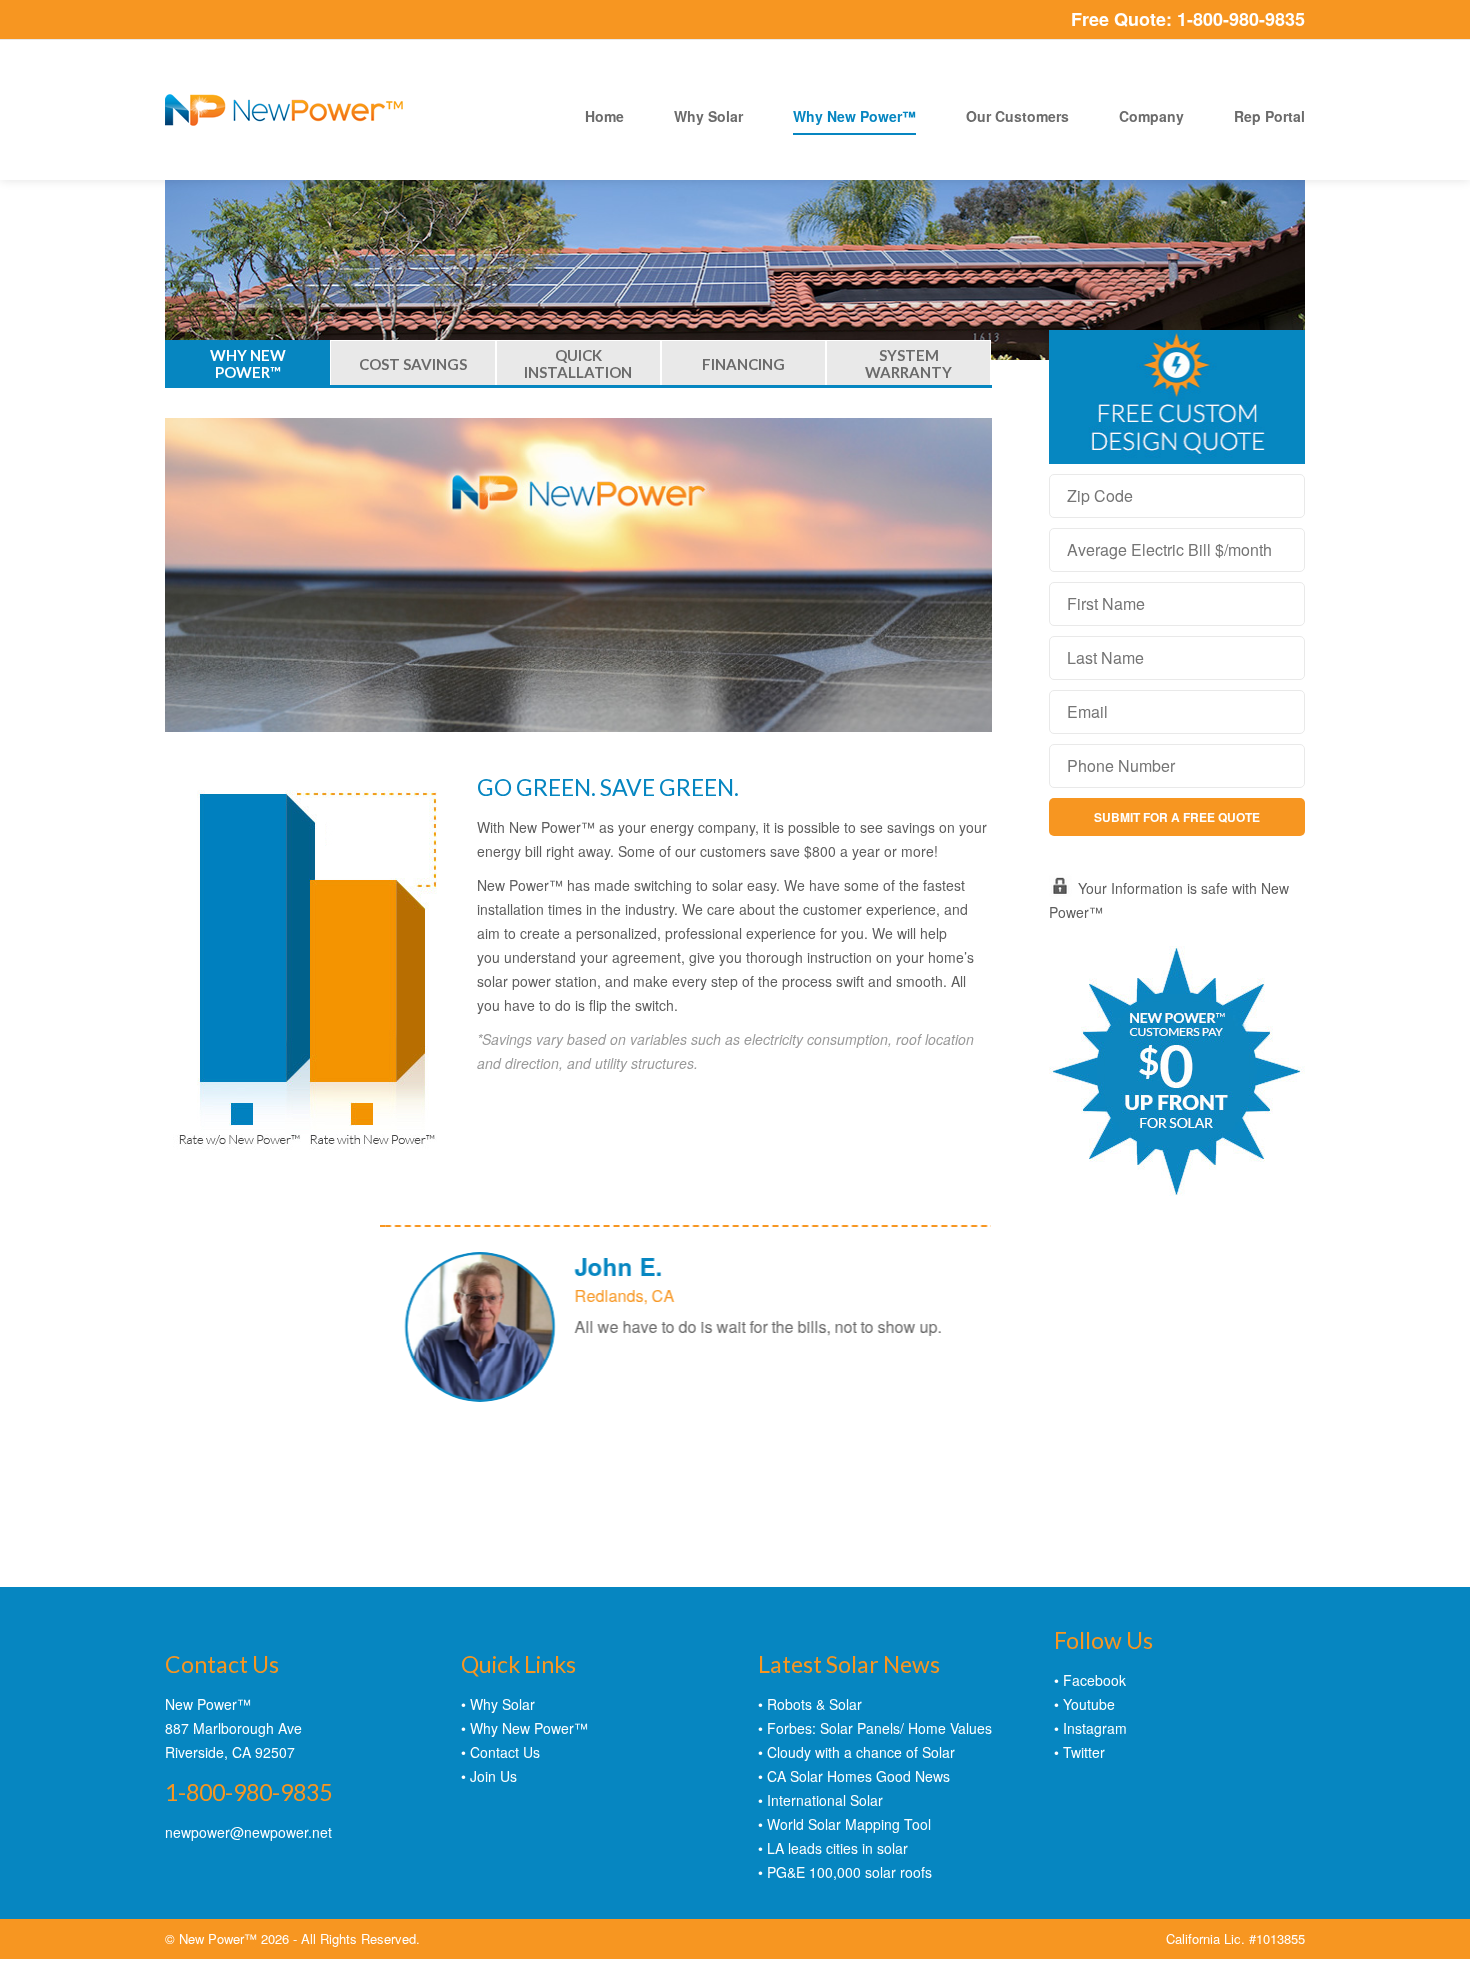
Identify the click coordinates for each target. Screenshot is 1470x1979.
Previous (954, 1414)
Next (972, 1415)
